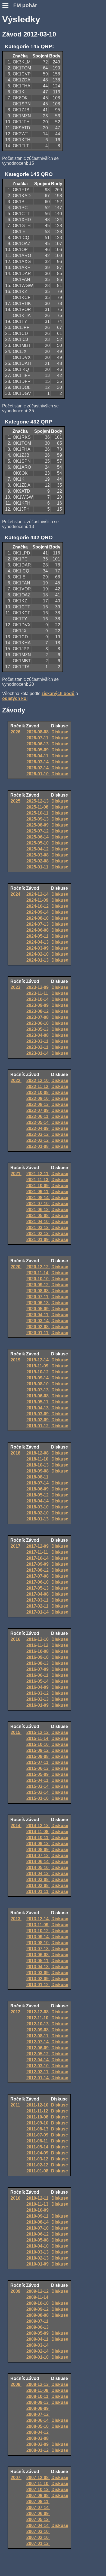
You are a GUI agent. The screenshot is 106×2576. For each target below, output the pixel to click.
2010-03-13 (38, 2252)
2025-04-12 (38, 849)
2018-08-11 (38, 1477)
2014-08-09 (38, 1850)
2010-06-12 (38, 2234)
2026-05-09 (38, 750)
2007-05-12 (38, 2519)
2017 (16, 1546)
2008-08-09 (38, 2408)
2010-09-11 (38, 2216)
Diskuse (60, 732)
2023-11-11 (38, 993)
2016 (16, 1639)
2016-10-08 (38, 1651)
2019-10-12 (38, 1372)
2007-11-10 (38, 2484)
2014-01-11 (38, 1891)
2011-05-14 (38, 2147)
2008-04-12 (38, 2432)
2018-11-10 (38, 1459)
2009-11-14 (38, 2297)
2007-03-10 (38, 2531)
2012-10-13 (38, 2024)
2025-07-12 (38, 831)
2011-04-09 (38, 2153)
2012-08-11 (38, 2036)
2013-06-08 (38, 1955)
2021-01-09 (38, 1240)
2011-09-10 (38, 2123)
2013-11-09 (38, 1925)
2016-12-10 (38, 1639)
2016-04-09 (38, 1687)
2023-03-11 (38, 1041)
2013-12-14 (38, 1919)
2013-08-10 (38, 1943)
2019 (16, 1360)
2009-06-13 (38, 2327)
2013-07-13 (38, 1949)
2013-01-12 (38, 1985)
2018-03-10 (38, 1507)
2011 (16, 2105)
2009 (16, 2291)
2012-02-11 (38, 2072)
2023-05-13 (38, 1029)
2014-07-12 (38, 1856)
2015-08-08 (38, 1756)
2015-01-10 (38, 1798)
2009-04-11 (38, 2339)
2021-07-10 (38, 1204)
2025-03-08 (38, 855)
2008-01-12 (38, 2450)
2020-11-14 (38, 1273)
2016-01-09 (38, 1705)
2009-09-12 (38, 2309)
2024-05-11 (38, 936)
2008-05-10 (38, 2426)
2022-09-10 (38, 1098)
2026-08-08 (38, 732)
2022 (16, 1080)
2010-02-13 (38, 2258)
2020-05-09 (38, 1309)
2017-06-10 (38, 1582)
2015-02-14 (38, 1792)
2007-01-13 (38, 2543)
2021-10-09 (38, 1186)
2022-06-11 (38, 1116)
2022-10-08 (38, 1092)
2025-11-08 (38, 807)
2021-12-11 (38, 1174)
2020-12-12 (38, 1267)
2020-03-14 (38, 1321)
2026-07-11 (38, 738)
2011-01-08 (38, 2171)
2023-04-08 (38, 1035)
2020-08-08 (38, 1291)
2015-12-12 (38, 1732)
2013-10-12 (38, 1931)
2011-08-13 (38, 2129)
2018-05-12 (38, 1495)
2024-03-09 (38, 948)
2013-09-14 (38, 1937)
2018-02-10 (38, 1513)
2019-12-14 (38, 1360)
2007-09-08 (38, 2496)
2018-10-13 (38, 1465)
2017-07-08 (38, 1576)
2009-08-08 (38, 2315)
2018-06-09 (38, 1489)
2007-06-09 (38, 2513)
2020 (16, 1267)
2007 (16, 2478)
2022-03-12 (38, 1134)
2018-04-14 (38, 1501)
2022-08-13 (38, 1104)
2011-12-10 (38, 2105)
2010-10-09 (38, 2210)
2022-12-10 (38, 1080)
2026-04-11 (38, 756)
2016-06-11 (38, 1675)
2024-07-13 (38, 924)
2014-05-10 (38, 1868)
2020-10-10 (38, 1279)
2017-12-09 (38, 1546)
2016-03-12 (38, 1693)
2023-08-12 (38, 1011)
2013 (16, 1919)
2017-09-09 (38, 1564)
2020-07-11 (38, 1297)
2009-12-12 (38, 2291)
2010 (16, 2198)
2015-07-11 (38, 1762)
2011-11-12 (38, 2111)
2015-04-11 (38, 1780)
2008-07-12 (38, 2414)
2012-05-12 (38, 2054)
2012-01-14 (38, 2078)
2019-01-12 (38, 1426)
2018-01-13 (38, 1519)
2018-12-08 (38, 1453)
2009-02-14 (38, 2351)
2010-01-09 (38, 2264)
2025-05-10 (38, 843)
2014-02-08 (38, 1885)
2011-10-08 (38, 2117)
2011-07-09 (38, 2135)
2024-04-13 (38, 942)
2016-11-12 (38, 1645)
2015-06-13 (38, 1768)
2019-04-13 (38, 1408)
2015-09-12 (38, 1750)
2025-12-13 (38, 801)
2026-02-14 (38, 768)
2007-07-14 (38, 2508)
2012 (16, 2012)
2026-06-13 (38, 744)
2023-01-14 (38, 1053)
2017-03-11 (38, 1600)
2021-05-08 (38, 1216)
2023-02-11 (38, 1047)
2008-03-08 (38, 2438)
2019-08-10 (38, 1384)
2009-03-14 (38, 2345)
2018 (16, 1453)
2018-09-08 (38, 1471)
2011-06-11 (38, 2141)
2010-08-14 (38, 2222)
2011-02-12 (38, 2165)
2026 (16, 732)
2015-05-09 (38, 1774)
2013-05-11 (38, 1961)
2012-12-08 (38, 2012)
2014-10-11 (38, 1838)
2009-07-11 (38, 2321)
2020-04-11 (38, 1315)
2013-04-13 (38, 1967)
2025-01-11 (38, 867)
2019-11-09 (38, 1366)
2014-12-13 (38, 1826)
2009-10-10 (38, 2303)
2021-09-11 (38, 1192)
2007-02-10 (38, 2537)
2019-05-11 (38, 1402)
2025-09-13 (38, 819)
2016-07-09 (38, 1669)
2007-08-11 (38, 2502)
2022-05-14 (38, 1122)
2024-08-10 (38, 918)
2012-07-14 (38, 2042)
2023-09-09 (38, 1005)
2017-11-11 (38, 1552)
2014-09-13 (38, 1844)
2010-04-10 (38, 2246)
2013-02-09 (38, 1979)
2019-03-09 (38, 1414)
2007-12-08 (38, 2478)
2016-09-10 (38, 1657)
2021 (16, 1174)
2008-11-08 (38, 2390)
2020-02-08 (38, 1327)
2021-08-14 (38, 1198)
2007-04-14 (38, 2525)
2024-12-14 (38, 894)
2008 (16, 2384)
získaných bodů (58, 693)
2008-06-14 (38, 2420)
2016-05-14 (38, 1681)
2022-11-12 (38, 1086)
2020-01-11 (38, 1333)
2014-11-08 (38, 1832)
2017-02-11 (38, 1606)
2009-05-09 (38, 2333)
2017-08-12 (38, 1570)
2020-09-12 (38, 1285)
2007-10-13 (38, 2490)
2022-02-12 (38, 1140)
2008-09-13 (38, 2402)
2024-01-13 (38, 960)
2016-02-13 (38, 1699)
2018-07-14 (38, 1483)
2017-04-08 (38, 1594)
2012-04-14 (38, 2060)
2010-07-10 (38, 2228)
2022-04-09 (38, 1128)
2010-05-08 (38, 2240)
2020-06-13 (38, 1303)
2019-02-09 (38, 1420)
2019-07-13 (38, 1390)
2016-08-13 (38, 1663)
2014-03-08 (38, 1880)
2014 (16, 1826)
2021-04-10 (38, 1222)
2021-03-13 (38, 1228)
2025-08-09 (38, 825)
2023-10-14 (38, 999)
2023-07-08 (38, 1017)
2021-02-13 (38, 1234)
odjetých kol (15, 698)
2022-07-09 (38, 1110)
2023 (16, 987)
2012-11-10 (38, 2018)
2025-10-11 (38, 813)
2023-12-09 (38, 987)
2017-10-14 (38, 1558)
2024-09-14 (38, 912)
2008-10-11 (38, 2396)
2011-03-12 (38, 2159)
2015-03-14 (38, 1786)
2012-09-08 (38, 2030)
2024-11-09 (38, 900)
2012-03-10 (38, 2066)
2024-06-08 (38, 930)
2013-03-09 (38, 1973)
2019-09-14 (38, 1378)
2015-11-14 (38, 1738)
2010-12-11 (38, 2198)
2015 (16, 1732)
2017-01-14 (38, 1612)
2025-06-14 (38, 837)
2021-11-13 (38, 1180)
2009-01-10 (38, 2357)
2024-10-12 (38, 906)
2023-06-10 (38, 1023)
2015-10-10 (38, 1744)
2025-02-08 (38, 861)
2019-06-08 (38, 1396)
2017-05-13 (38, 1588)
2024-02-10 (38, 954)
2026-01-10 (38, 774)
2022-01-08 (38, 1146)
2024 (16, 894)
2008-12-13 (38, 2384)
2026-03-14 (38, 762)
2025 (16, 801)
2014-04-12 (38, 1874)
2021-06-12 (38, 1210)
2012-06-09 (38, 2048)
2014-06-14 (38, 1862)
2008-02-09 (38, 2444)
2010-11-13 (38, 2204)
